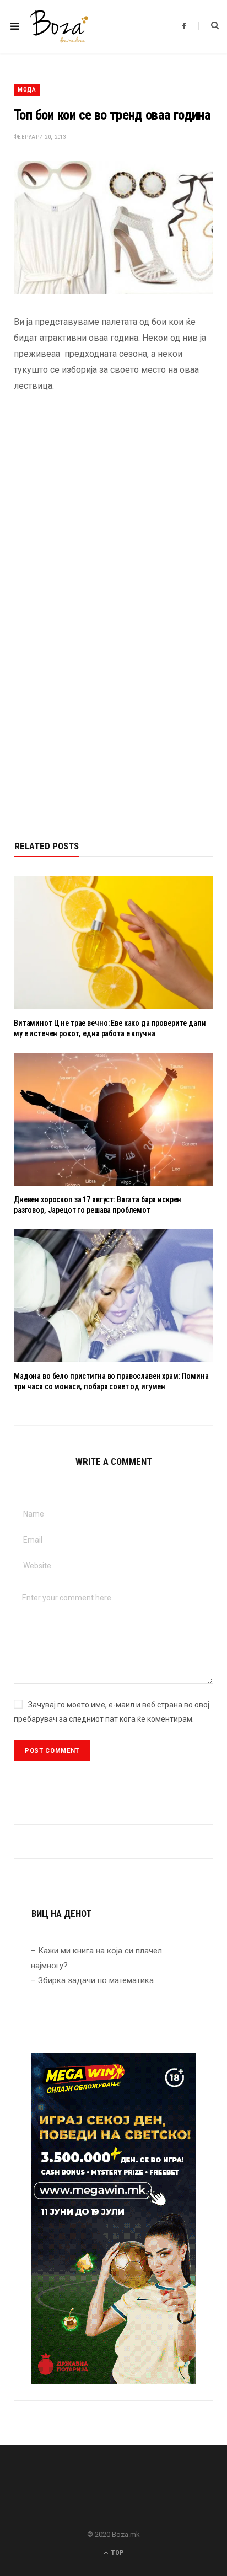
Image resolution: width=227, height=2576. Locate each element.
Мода (27, 90)
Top (116, 2553)
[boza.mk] (59, 26)
